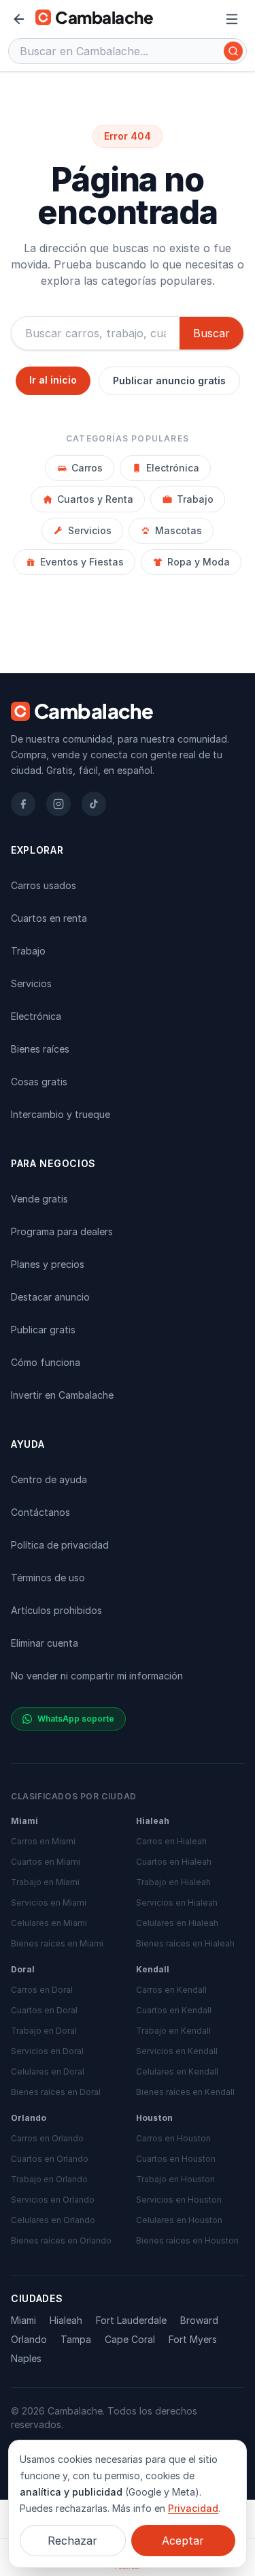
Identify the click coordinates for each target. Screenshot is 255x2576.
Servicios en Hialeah (177, 1903)
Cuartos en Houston (176, 2159)
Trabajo (195, 499)
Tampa (76, 2339)
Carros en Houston (173, 2138)
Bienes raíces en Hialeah (185, 1943)
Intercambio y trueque (61, 1114)
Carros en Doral (42, 1990)
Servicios (90, 530)
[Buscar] (233, 51)
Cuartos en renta (49, 918)
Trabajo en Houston (175, 2179)
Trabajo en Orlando (49, 2179)
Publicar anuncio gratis (169, 381)
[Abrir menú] (232, 19)
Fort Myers (193, 2339)
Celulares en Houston (179, 2220)
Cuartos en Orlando (50, 2159)
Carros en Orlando (47, 2138)
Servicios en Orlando (53, 2200)
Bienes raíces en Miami (57, 1943)
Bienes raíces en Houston (187, 2240)
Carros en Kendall (171, 1990)
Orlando (29, 2339)
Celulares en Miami (49, 1923)
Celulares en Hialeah (177, 1923)
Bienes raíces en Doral (56, 2092)
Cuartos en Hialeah (174, 1862)
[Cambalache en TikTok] (94, 804)
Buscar (211, 333)
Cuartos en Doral (44, 2010)
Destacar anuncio (50, 1297)
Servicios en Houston (179, 2200)
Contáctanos (40, 1512)
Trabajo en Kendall (173, 2031)
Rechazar (72, 2541)
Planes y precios (48, 1264)
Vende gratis (39, 1199)
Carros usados (44, 885)
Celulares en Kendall (177, 2071)
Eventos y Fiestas (82, 562)
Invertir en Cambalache (62, 1395)
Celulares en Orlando (53, 2220)
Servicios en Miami (49, 1903)
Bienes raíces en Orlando (61, 2240)
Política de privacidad (60, 1545)
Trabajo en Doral (44, 2031)
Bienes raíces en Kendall (185, 2092)
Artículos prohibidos (56, 1610)
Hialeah (66, 2320)
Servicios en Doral (47, 2051)
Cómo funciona (46, 1362)
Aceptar (183, 2541)
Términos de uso (48, 1578)
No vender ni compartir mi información (97, 1676)
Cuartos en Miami (46, 1862)
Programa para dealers (62, 1231)
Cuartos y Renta (95, 499)
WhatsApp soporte (76, 1719)
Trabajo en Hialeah (173, 1882)
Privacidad (193, 2508)
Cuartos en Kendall (174, 2010)
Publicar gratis (43, 1330)
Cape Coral (130, 2339)
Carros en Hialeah (171, 1841)
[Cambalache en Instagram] (58, 804)
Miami (23, 2320)
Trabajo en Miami (45, 1882)
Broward (199, 2320)
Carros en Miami (43, 1841)
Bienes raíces (40, 1049)
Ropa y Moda (199, 562)
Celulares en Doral (48, 2071)
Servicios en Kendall (177, 2051)
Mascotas (178, 530)
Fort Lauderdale (131, 2320)
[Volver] (19, 19)
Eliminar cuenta (45, 1643)
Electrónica (173, 468)
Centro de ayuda (49, 1479)
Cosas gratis (39, 1082)
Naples (26, 2358)
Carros (87, 468)
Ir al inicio (53, 380)
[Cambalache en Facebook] (23, 804)
